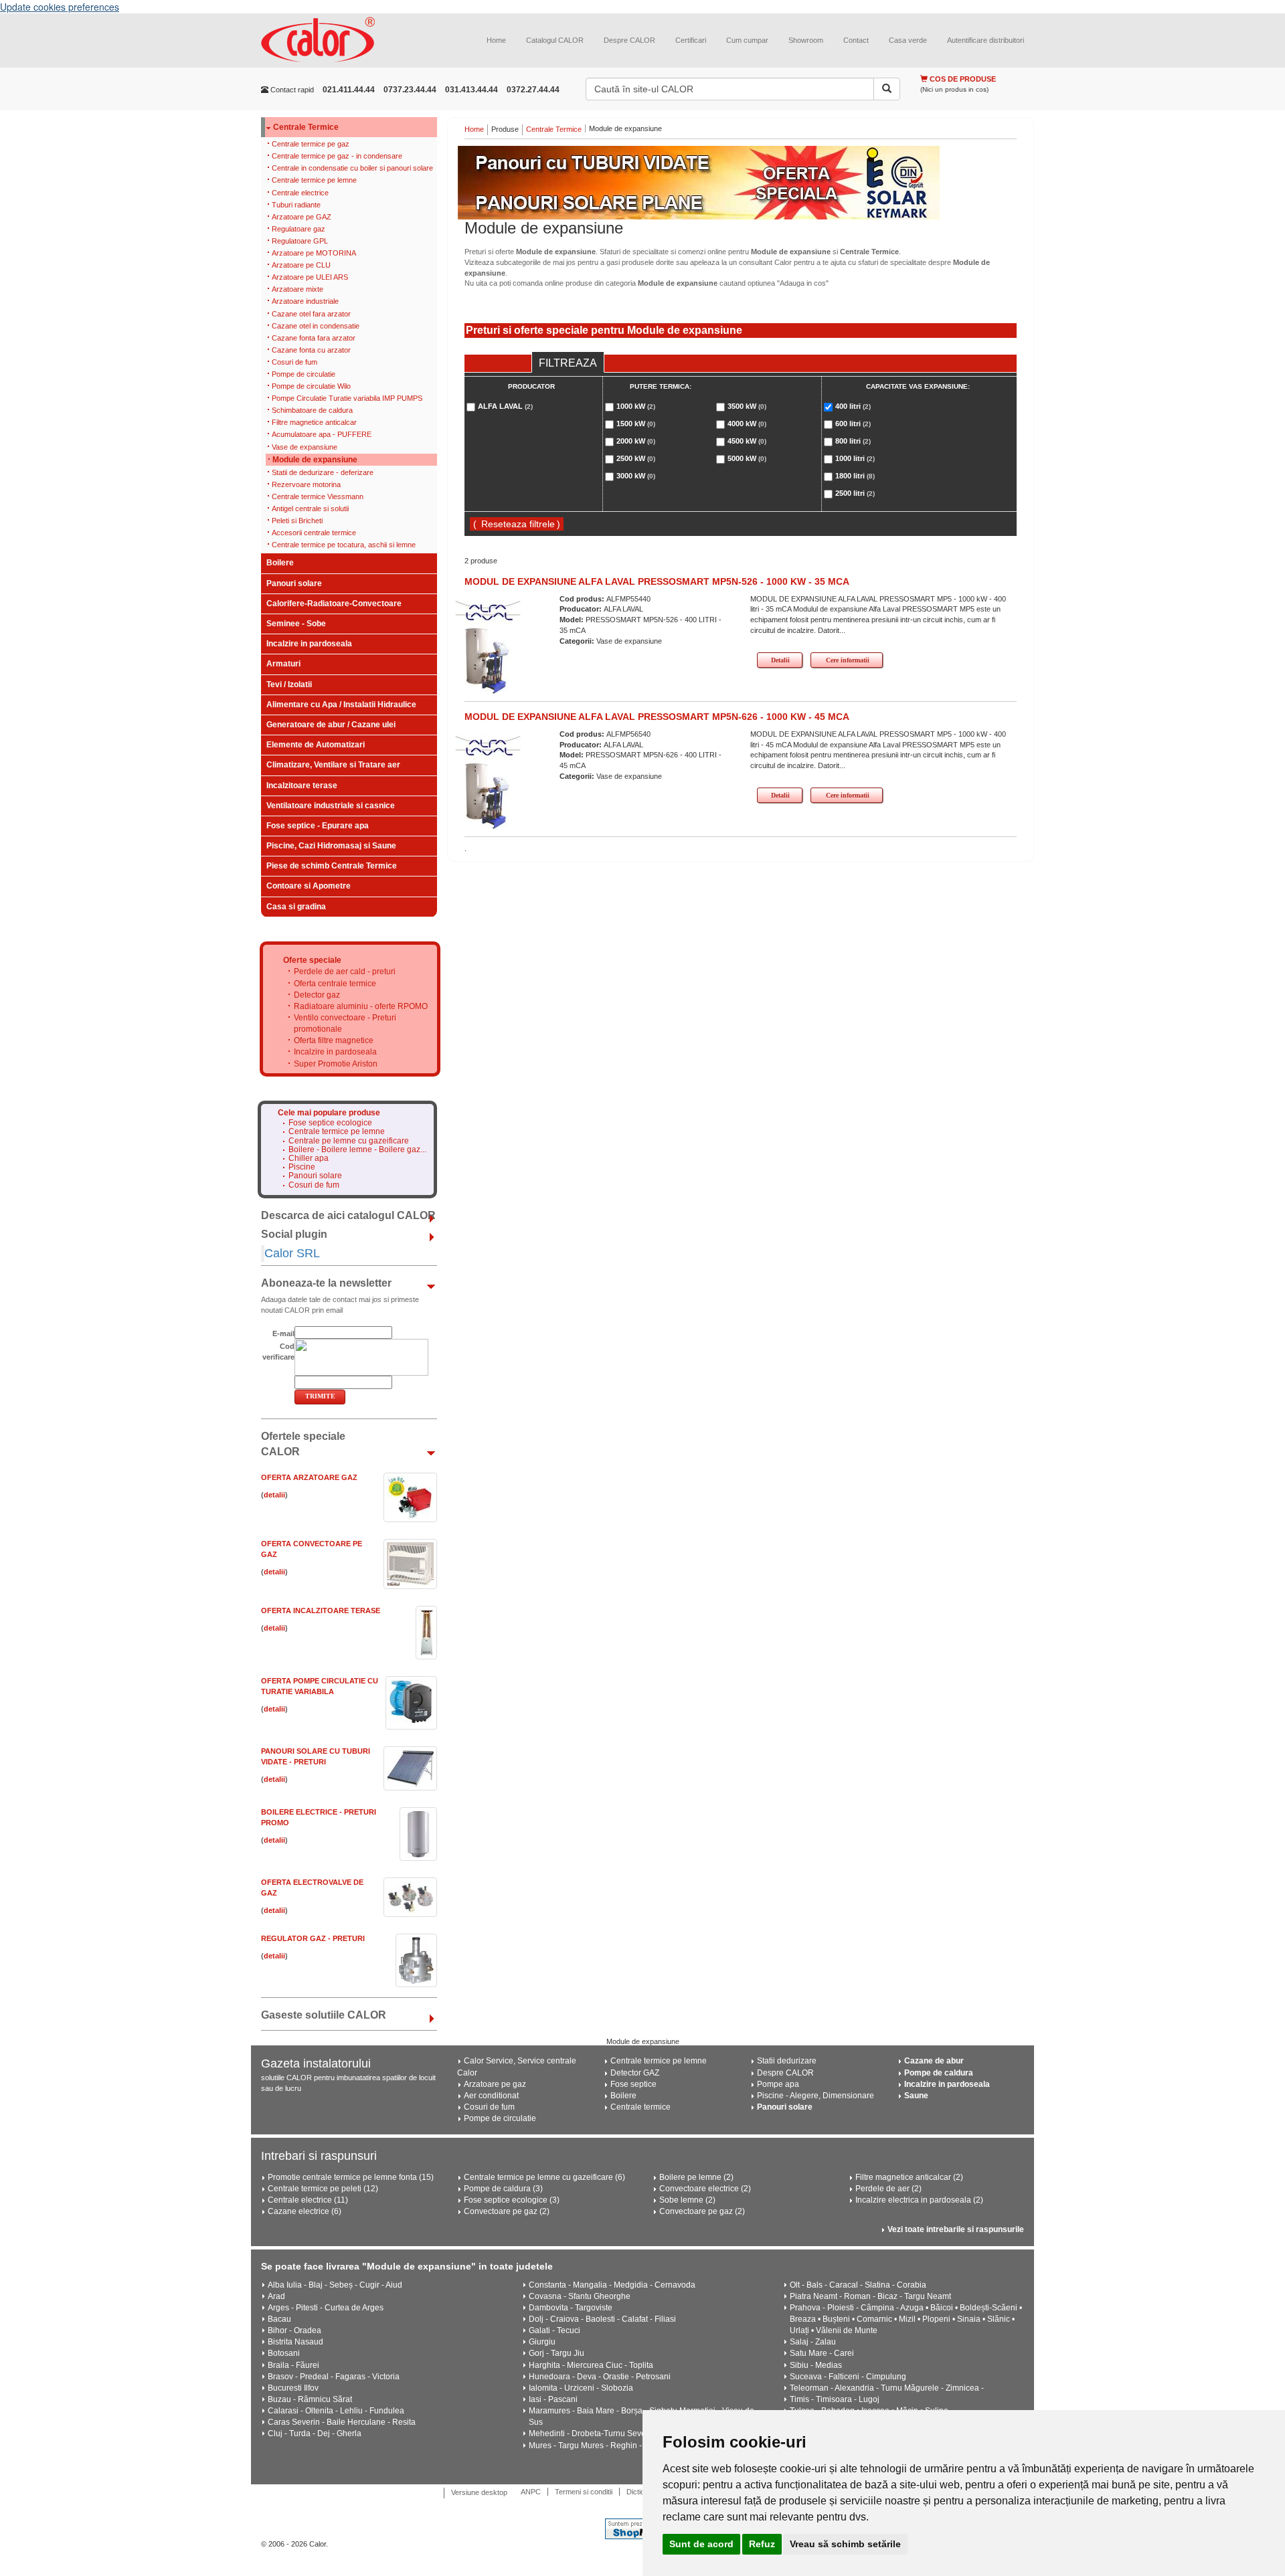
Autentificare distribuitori (986, 40)
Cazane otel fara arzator (311, 314)
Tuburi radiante (296, 205)
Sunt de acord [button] (701, 2544)
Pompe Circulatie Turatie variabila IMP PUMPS (347, 398)
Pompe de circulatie (304, 374)
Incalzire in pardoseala (309, 644)
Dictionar (641, 2492)
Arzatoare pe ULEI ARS (310, 277)
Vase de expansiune (305, 447)
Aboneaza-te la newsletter (326, 1283)
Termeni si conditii (584, 2492)
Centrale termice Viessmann (318, 496)
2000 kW (636, 441)
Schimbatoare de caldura (312, 410)
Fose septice (633, 2084)
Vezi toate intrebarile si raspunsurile (956, 2229)
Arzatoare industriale (305, 301)
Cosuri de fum (294, 362)
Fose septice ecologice (330, 1123)
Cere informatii (848, 660)
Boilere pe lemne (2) (696, 2177)
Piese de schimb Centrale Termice (332, 866)
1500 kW (636, 424)
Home (496, 40)
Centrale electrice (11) (308, 2200)
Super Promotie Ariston (336, 1064)
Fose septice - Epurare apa (318, 826)
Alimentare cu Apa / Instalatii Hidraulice (341, 705)
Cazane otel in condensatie (316, 326)
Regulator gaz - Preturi (313, 1938)
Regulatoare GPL (300, 241)
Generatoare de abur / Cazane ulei (331, 725)
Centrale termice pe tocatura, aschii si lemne (344, 545)
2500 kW (636, 458)
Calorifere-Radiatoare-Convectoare (334, 604)
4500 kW (747, 441)
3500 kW (747, 406)
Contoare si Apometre (309, 886)
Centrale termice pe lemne (314, 180)
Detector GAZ (635, 2073)
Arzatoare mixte (297, 289)
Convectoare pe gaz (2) (507, 2211)
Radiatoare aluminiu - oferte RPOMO (361, 1006)
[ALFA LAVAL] (488, 610)
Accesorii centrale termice (314, 533)
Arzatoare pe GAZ (302, 217)
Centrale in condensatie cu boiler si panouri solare (352, 168)
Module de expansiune (315, 460)
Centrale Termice (306, 127)
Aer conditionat (491, 2096)
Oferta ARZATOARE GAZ (309, 1477)
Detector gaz (317, 995)
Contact (856, 40)
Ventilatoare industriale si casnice (331, 806)
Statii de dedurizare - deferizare (323, 472)
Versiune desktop (479, 2492)
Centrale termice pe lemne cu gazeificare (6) (544, 2177)
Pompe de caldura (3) (503, 2189)
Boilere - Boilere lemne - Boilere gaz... (357, 1150)
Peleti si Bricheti (297, 521)
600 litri (853, 424)
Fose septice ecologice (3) (512, 2200)
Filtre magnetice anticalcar (314, 422)
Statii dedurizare (787, 2061)
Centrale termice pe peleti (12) (323, 2189)
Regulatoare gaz (298, 229)
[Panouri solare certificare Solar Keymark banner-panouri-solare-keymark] (741, 183)
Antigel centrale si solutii (310, 509)
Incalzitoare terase (302, 786)
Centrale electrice (300, 193)
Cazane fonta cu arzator (311, 350)
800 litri (853, 441)
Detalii (780, 660)
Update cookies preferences (60, 7)
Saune (916, 2096)
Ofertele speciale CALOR (303, 1444)
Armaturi (283, 664)
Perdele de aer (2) (888, 2189)
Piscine (302, 1167)
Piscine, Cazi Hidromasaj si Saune (331, 846)
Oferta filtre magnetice (334, 1040)
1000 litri (855, 458)
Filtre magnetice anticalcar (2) (909, 2177)
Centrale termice (640, 2107)
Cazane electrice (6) (305, 2211)
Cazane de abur (934, 2061)
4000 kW (747, 424)
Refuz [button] (762, 2544)
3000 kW (636, 476)
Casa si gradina (296, 907)
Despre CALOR (629, 40)
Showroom (806, 40)
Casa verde (908, 40)
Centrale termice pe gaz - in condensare (337, 156)
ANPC (531, 2492)
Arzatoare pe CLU (301, 265)
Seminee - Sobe (296, 624)
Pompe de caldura (939, 2073)
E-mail (283, 1333)
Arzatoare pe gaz (495, 2084)
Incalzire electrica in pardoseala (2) (919, 2200)
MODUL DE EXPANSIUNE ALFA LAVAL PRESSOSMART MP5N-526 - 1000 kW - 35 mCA (657, 581)
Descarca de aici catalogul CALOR (348, 1215)
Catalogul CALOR (555, 40)
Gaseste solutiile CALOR (324, 2015)
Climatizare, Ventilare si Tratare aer (333, 765)
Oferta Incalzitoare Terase (321, 1611)
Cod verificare (278, 1352)
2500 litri (855, 493)
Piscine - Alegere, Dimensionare (816, 2096)
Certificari (691, 40)
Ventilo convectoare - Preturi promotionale (345, 1023)
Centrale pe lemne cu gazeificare (349, 1141)
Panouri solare (294, 583)
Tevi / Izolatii (289, 684)
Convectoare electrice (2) (705, 2189)
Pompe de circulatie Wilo (311, 386)
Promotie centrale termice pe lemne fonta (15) (351, 2177)
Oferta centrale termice (335, 984)
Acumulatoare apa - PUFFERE (322, 434)
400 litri (853, 406)
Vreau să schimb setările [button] (845, 2544)
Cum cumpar (747, 40)
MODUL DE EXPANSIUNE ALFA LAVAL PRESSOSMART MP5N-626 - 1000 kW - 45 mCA (657, 717)
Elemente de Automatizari (316, 745)
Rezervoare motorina (306, 484)
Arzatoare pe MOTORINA (314, 253)
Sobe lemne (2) (687, 2200)
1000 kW (636, 406)
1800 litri (855, 476)
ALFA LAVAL (505, 406)
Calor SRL (292, 1253)
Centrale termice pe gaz (311, 144)
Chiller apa (309, 1159)
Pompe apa (778, 2084)
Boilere (280, 563)
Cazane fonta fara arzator (314, 338)
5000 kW (747, 458)
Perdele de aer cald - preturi (345, 972)
